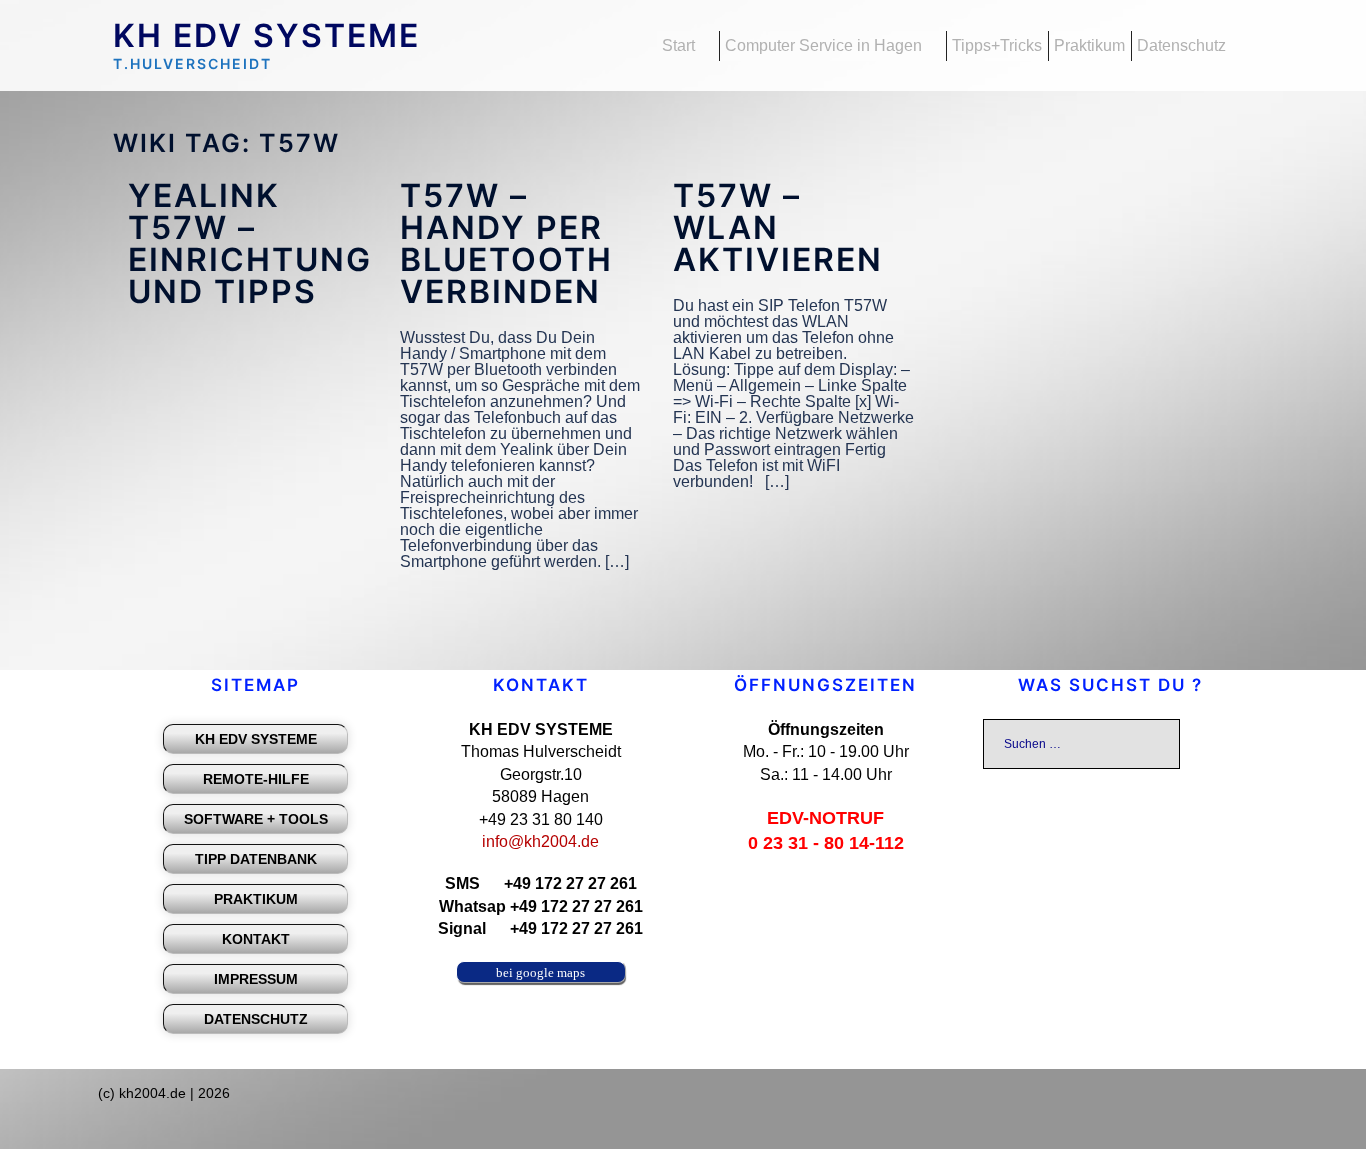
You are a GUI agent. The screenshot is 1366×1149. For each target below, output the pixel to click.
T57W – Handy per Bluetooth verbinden (506, 243)
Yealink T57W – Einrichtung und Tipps (250, 243)
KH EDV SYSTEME (266, 35)
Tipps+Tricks (997, 45)
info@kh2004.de (540, 841)
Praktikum (1089, 45)
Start (678, 45)
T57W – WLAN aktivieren (778, 227)
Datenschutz (1181, 45)
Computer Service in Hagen (823, 45)
